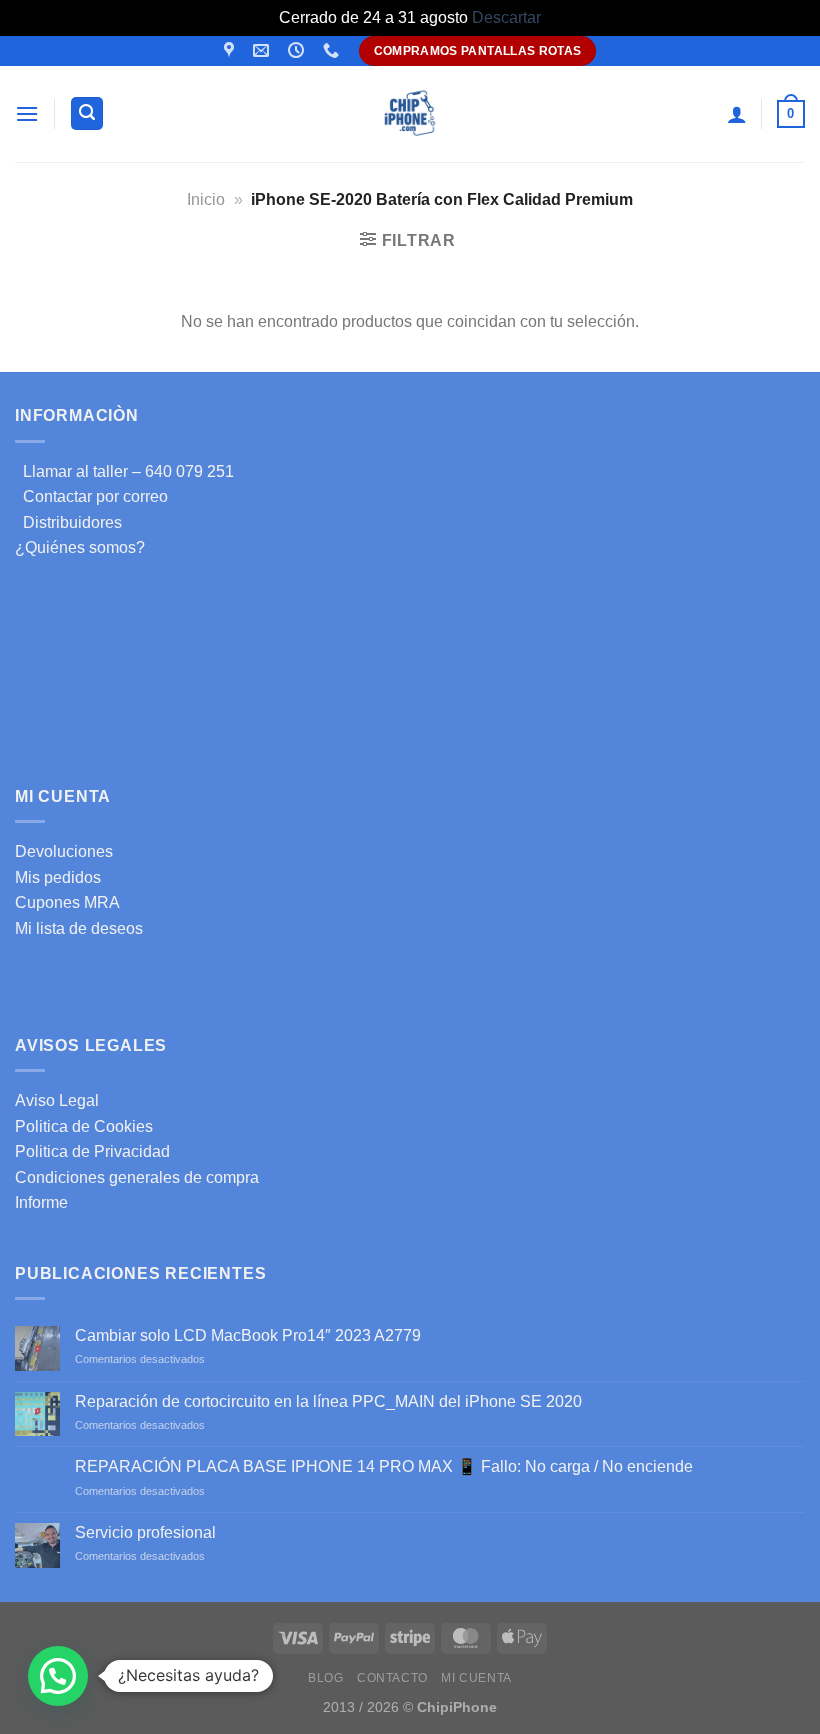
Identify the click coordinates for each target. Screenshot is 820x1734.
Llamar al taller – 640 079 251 (124, 471)
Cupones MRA (67, 902)
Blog (325, 1678)
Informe (41, 1202)
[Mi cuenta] (737, 114)
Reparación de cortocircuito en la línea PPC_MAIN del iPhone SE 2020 (328, 1401)
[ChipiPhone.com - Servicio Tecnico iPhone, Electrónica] (410, 113)
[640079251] (333, 50)
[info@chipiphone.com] (263, 50)
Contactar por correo (91, 496)
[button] (58, 1676)
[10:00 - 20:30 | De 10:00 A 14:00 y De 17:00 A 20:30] (298, 50)
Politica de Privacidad (92, 1151)
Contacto (392, 1678)
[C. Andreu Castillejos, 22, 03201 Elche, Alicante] (231, 50)
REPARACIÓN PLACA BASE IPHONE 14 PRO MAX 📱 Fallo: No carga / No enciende (384, 1466)
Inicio (206, 199)
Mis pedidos (58, 877)
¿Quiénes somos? (80, 547)
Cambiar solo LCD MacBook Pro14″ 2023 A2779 (248, 1335)
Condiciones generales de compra (137, 1177)
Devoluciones (64, 851)
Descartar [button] (506, 17)
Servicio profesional (145, 1532)
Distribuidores (68, 522)
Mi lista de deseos (79, 928)
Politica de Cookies (84, 1126)
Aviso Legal (57, 1100)
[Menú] (27, 113)
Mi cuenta (476, 1678)
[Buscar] (87, 113)
